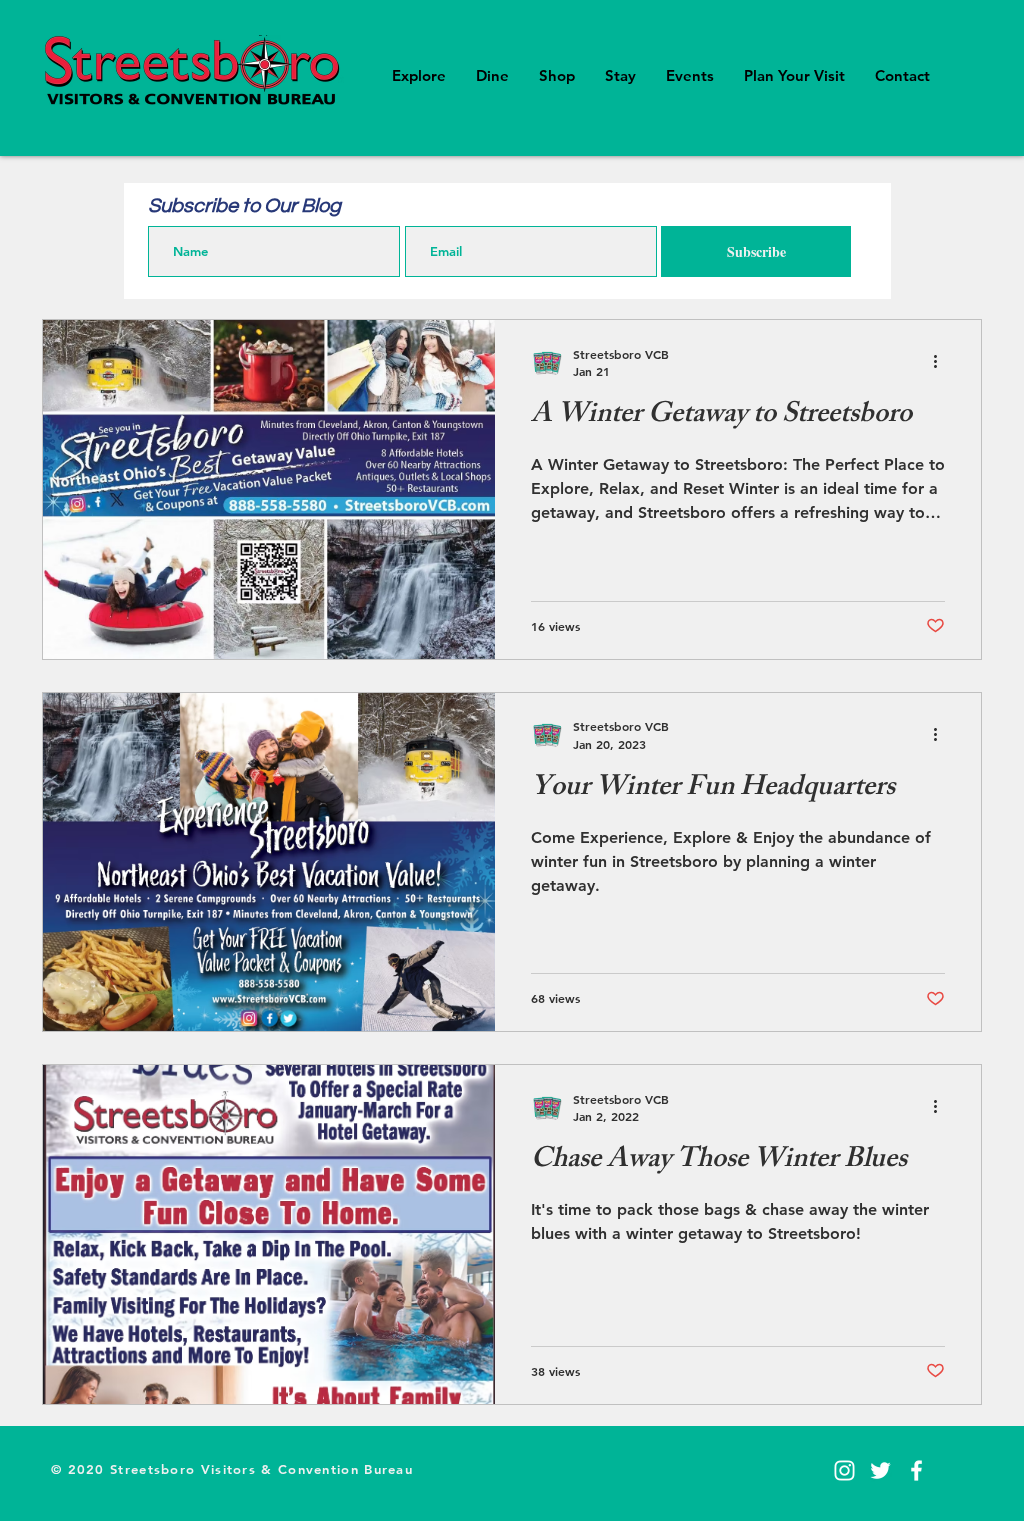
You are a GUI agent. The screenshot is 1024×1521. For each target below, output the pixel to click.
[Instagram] (844, 1470)
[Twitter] (880, 1470)
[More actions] (942, 362)
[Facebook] (916, 1470)
